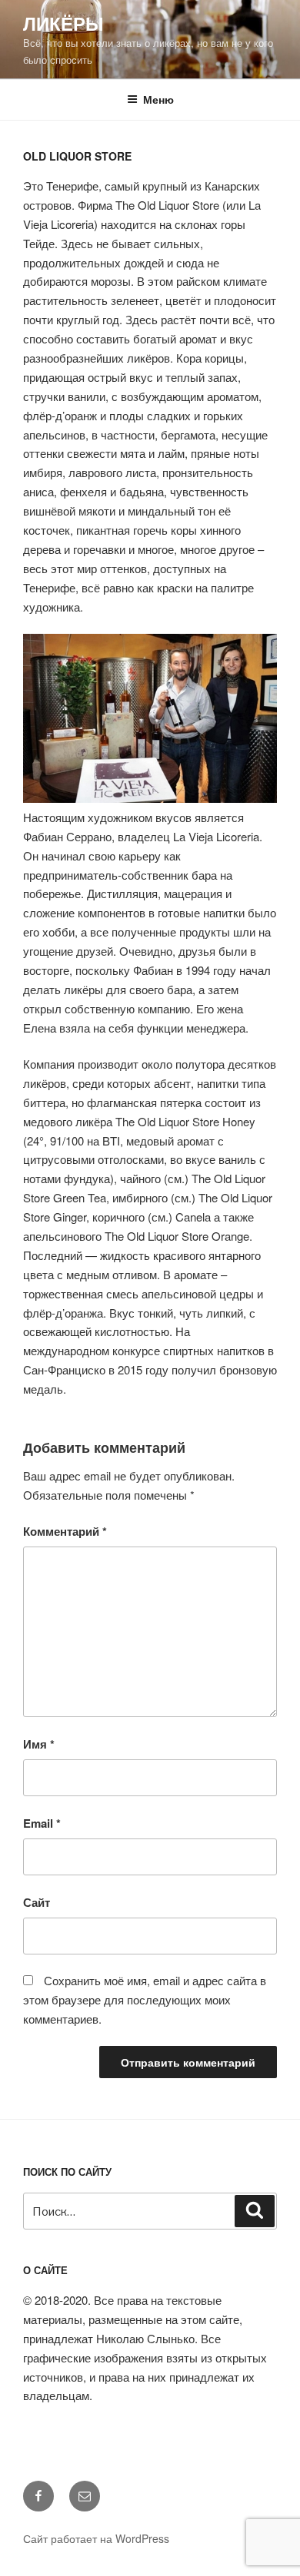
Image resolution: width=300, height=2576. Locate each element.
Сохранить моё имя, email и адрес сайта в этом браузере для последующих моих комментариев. (145, 1999)
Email (42, 1823)
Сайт (37, 1902)
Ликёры (63, 23)
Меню (158, 99)
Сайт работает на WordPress (96, 2538)
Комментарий (65, 1531)
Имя (39, 1744)
